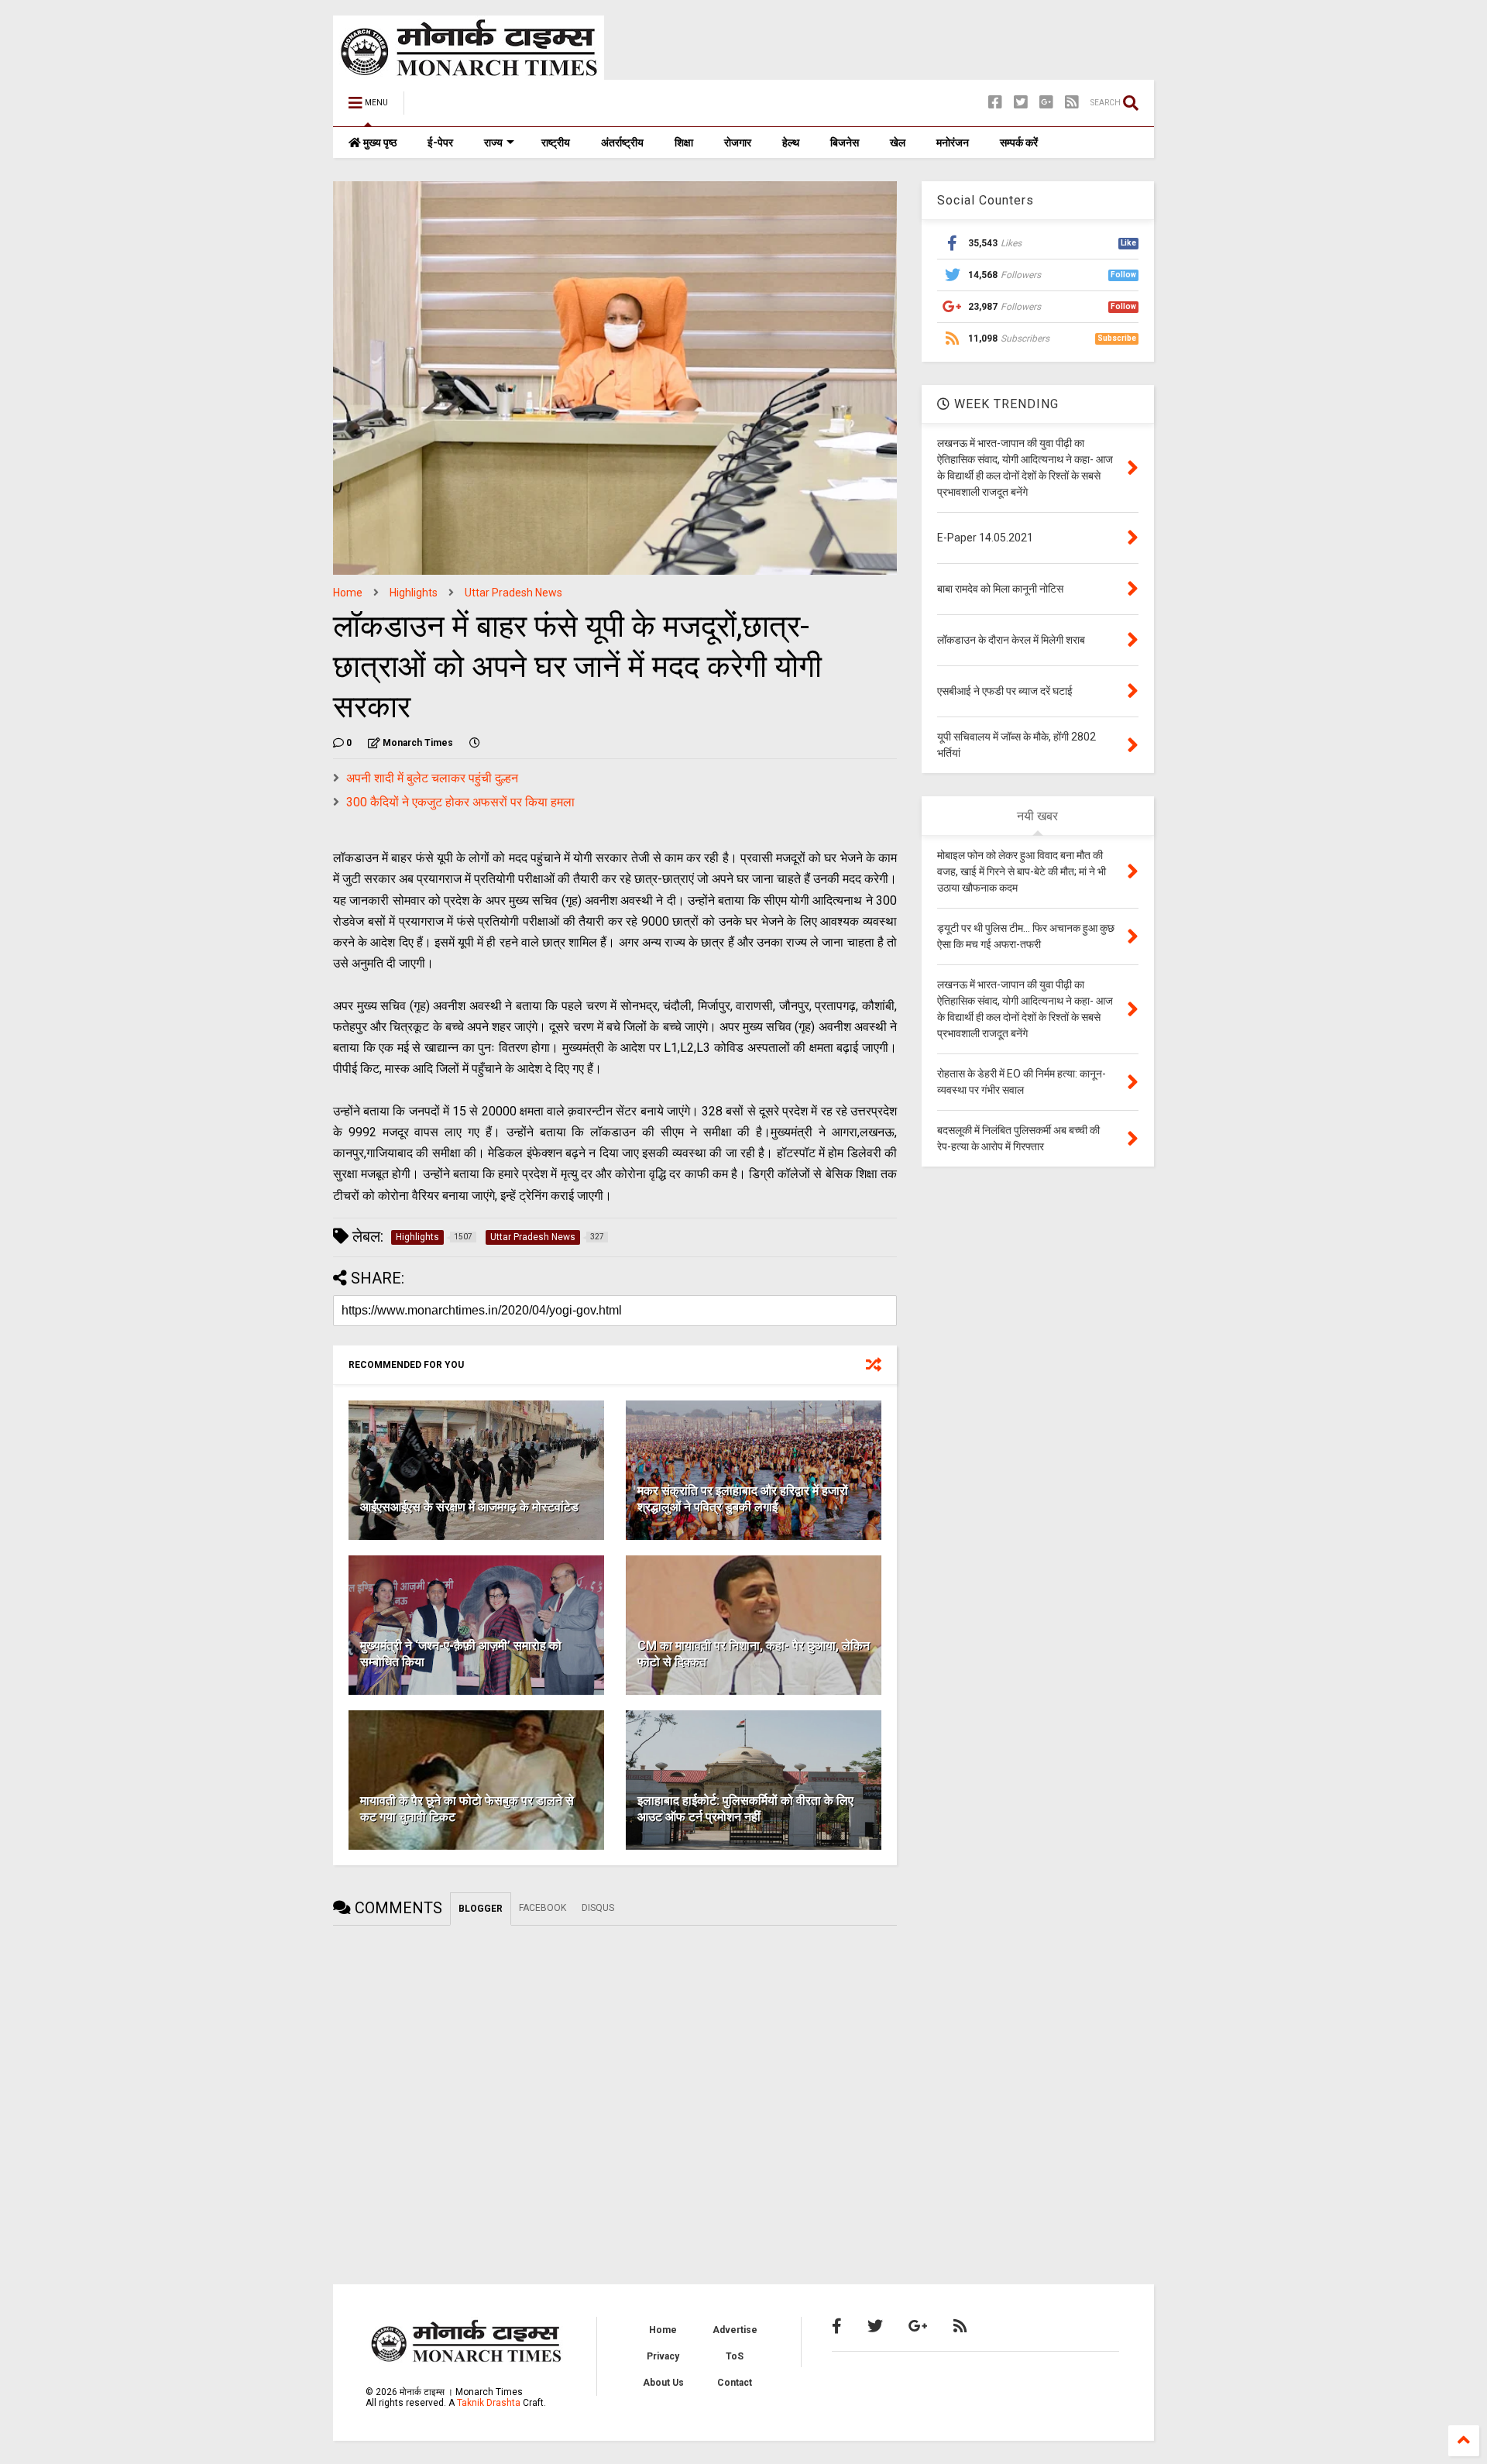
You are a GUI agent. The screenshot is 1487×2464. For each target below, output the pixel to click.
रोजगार (738, 143)
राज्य (493, 143)
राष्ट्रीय (556, 143)
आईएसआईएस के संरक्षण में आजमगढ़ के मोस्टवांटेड (469, 1507)
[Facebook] (995, 103)
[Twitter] (1021, 103)
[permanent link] (475, 743)
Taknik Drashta (489, 2403)
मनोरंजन (953, 143)
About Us (663, 2383)
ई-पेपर (440, 143)
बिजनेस (845, 143)
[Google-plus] (1046, 103)
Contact (735, 2383)
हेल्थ (791, 143)
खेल (898, 143)
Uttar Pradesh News (513, 593)
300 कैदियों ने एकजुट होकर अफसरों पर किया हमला (460, 802)
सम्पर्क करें (1019, 143)
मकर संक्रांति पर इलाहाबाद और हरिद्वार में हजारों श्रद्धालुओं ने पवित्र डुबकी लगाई (743, 1499)
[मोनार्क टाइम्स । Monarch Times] (495, 108)
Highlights (414, 593)
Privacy (663, 2356)
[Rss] (1072, 103)
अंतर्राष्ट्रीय (622, 143)
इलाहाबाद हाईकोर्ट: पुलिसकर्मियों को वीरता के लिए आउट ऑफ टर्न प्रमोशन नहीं (745, 1809)
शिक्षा (684, 143)
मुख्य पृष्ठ (379, 143)
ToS (735, 2356)
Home (348, 593)
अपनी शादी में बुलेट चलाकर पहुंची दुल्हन (432, 778)
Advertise (735, 2330)
